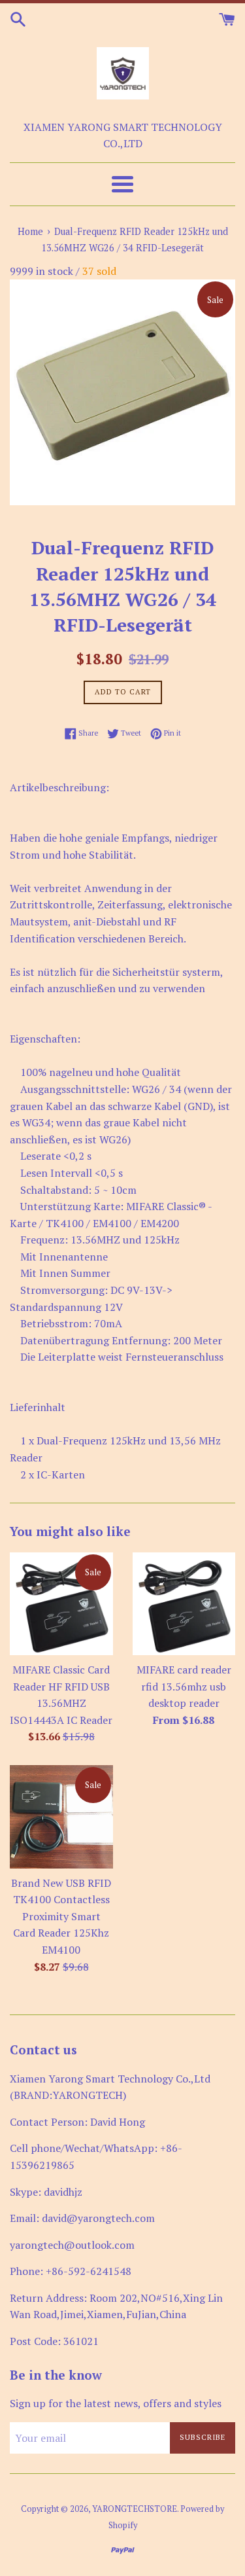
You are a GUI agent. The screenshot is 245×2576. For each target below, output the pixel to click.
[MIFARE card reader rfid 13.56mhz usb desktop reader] (184, 1604)
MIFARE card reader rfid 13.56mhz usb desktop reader (184, 1686)
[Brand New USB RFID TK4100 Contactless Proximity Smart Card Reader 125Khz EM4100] (61, 1817)
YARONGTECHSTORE (135, 2509)
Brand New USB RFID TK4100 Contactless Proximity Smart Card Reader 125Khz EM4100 (61, 1916)
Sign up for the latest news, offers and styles (116, 2403)
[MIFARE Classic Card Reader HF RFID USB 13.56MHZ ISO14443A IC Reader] (61, 1604)
